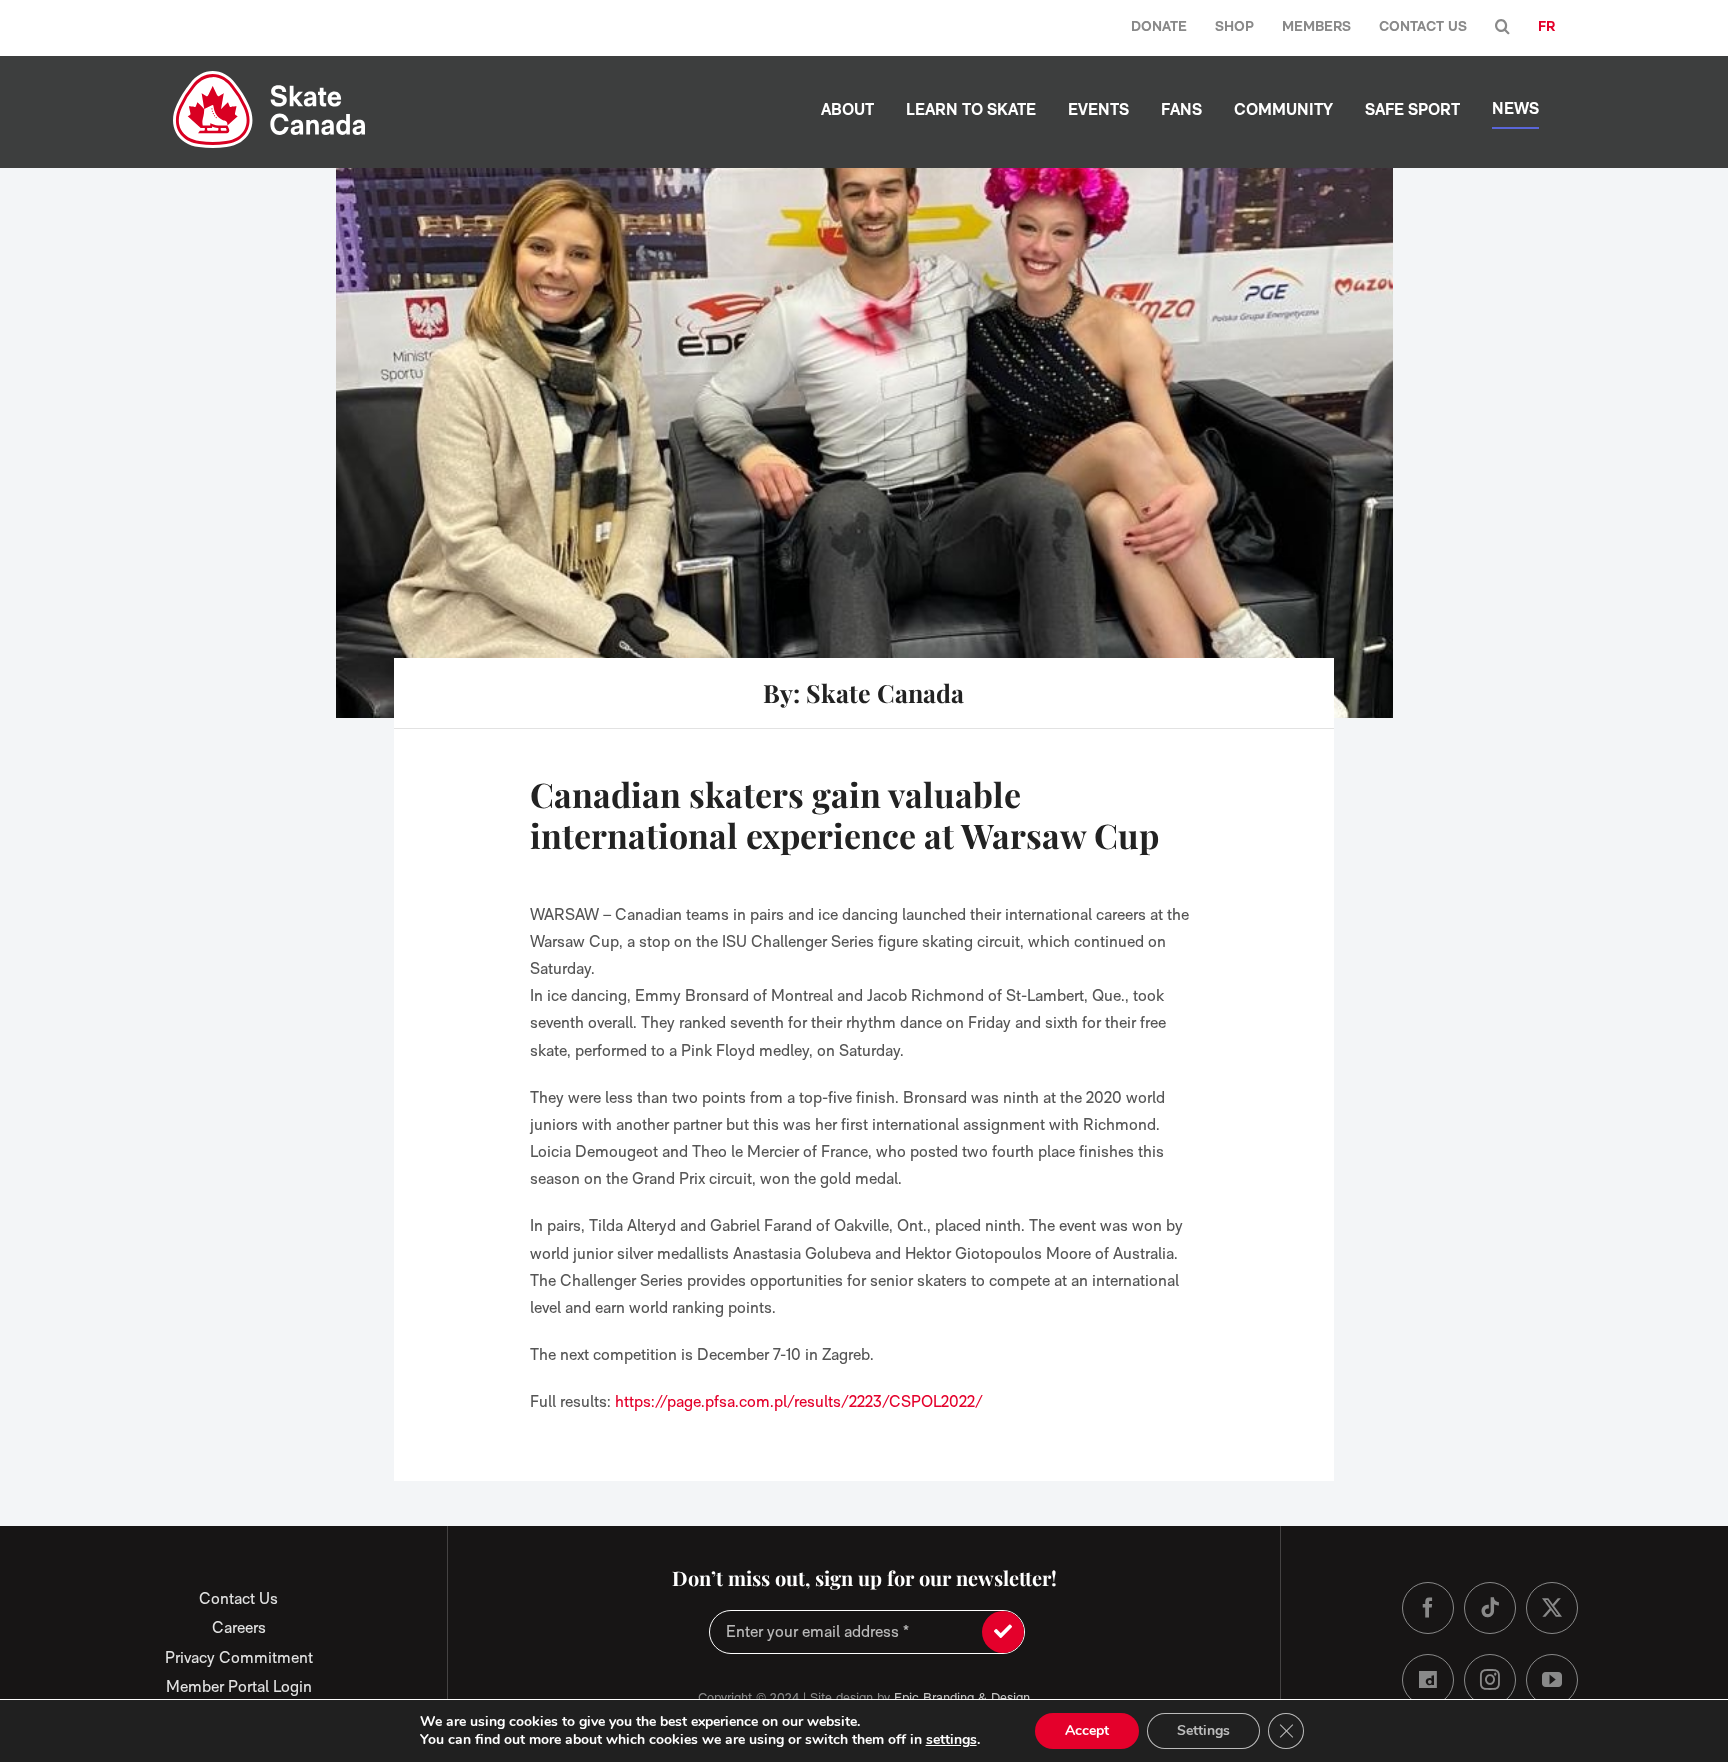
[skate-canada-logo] (269, 78)
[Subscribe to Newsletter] (1003, 1632)
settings (951, 1740)
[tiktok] (1490, 1608)
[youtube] (1552, 1680)
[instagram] (1490, 1680)
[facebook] (1428, 1608)
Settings (1203, 1730)
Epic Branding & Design (962, 1697)
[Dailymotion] (1428, 1680)
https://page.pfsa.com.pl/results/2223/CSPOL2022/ (799, 1401)
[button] (1502, 27)
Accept (1087, 1730)
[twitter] (1552, 1608)
